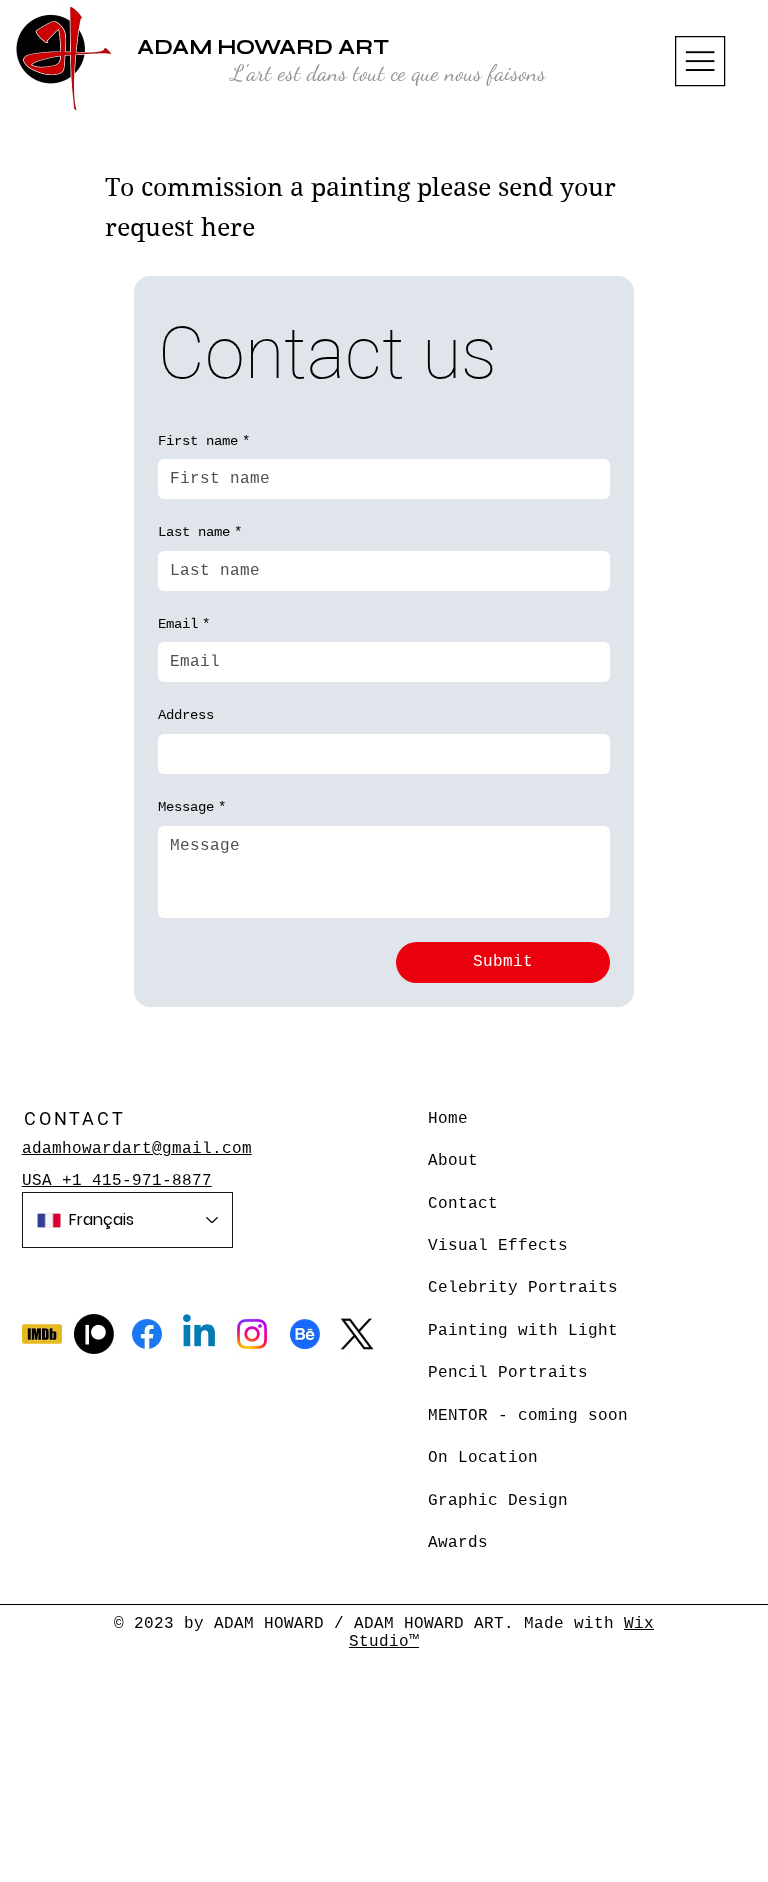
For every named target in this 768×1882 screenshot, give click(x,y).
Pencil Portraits (508, 1373)
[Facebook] (147, 1334)
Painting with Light (523, 1331)
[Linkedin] (199, 1334)
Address (186, 715)
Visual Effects (498, 1246)
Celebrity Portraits (523, 1288)
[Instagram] (252, 1334)
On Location (483, 1458)
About (453, 1161)
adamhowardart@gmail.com (137, 1149)
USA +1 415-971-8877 (117, 1181)
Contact (463, 1204)
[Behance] (305, 1334)
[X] (357, 1334)
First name (204, 441)
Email (184, 624)
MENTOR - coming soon (528, 1416)
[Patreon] (94, 1334)
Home (448, 1119)
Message (192, 807)
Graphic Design (498, 1501)
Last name (200, 532)
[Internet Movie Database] (42, 1334)
